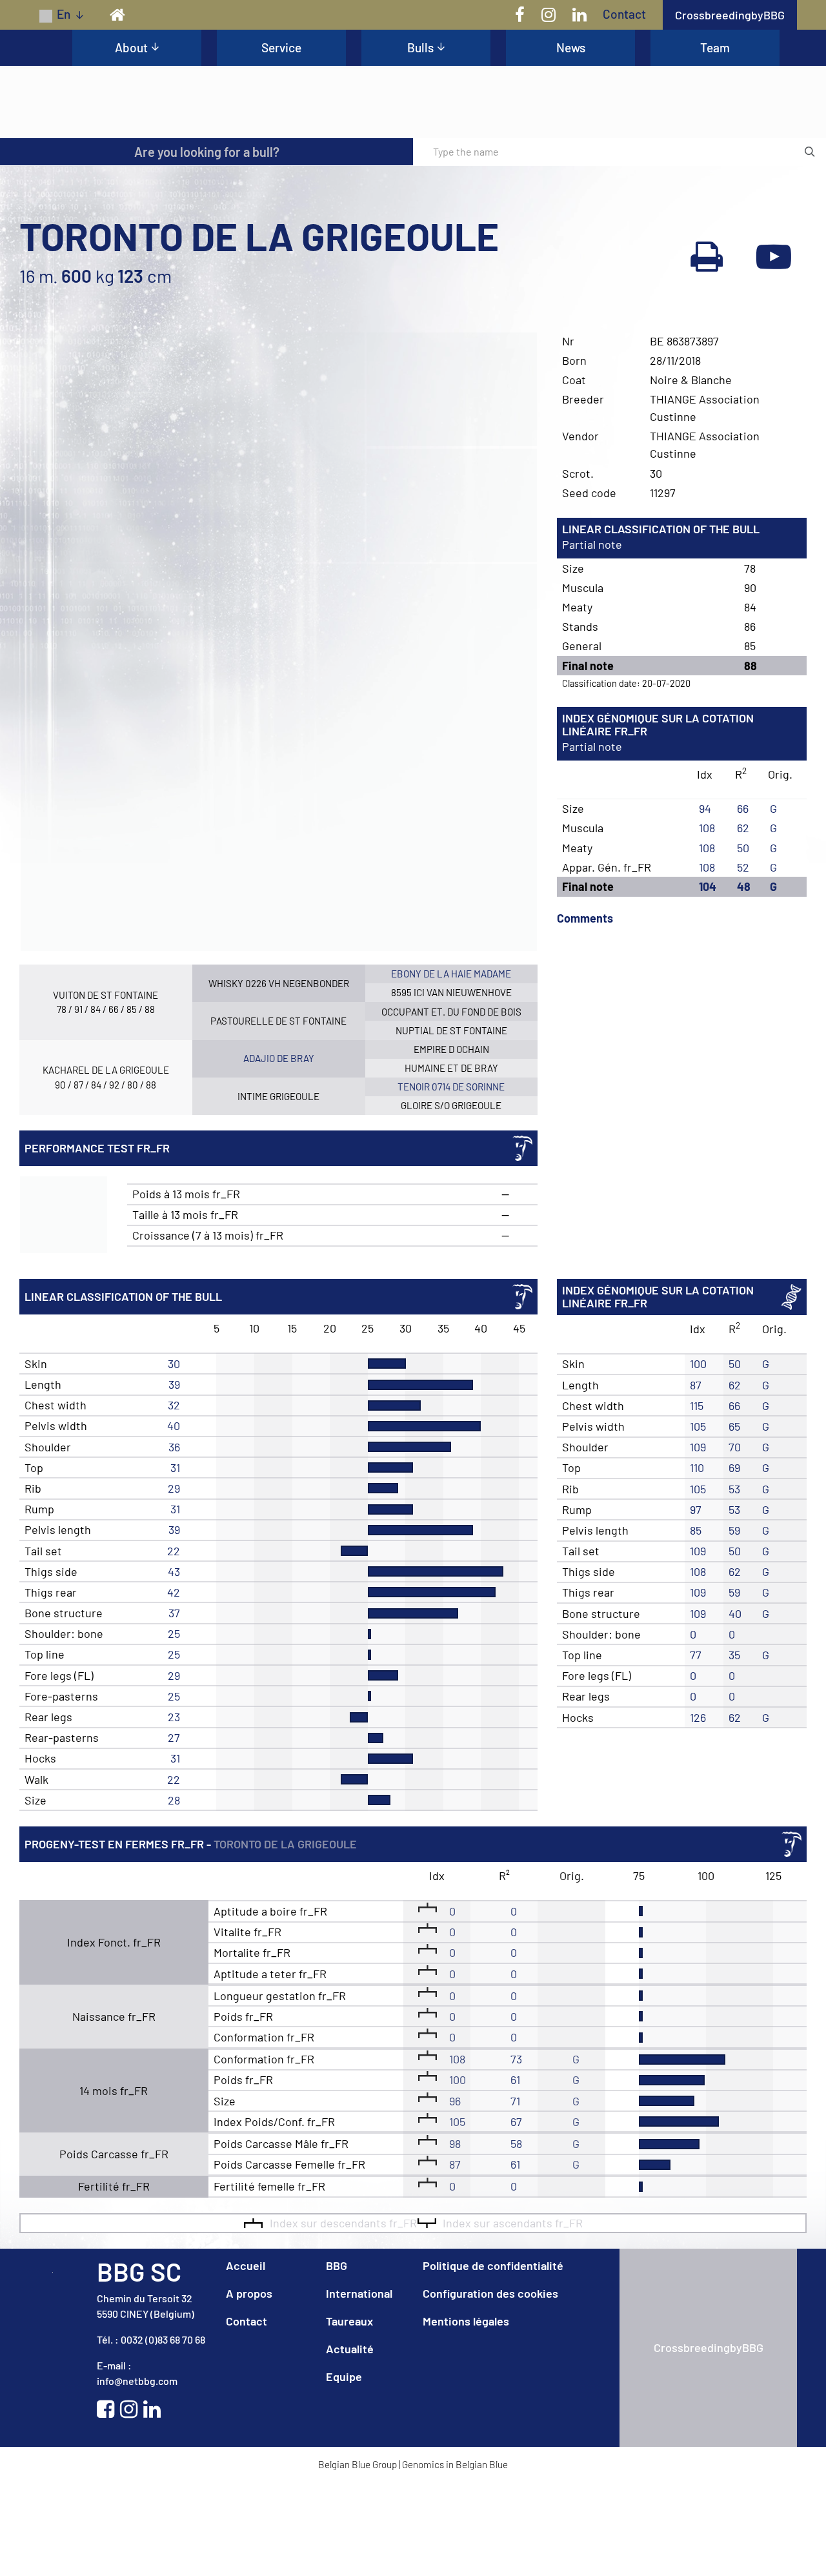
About (131, 47)
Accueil (246, 2359)
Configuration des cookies (490, 2387)
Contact (624, 14)
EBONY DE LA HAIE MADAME (451, 1067)
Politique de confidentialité (493, 2359)
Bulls (420, 47)
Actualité (350, 2442)
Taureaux (349, 2415)
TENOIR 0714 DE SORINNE (451, 1180)
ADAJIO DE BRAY (279, 1152)
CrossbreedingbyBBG (730, 15)
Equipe (344, 2470)
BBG (337, 2359)
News (571, 47)
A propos (249, 2387)
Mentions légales (466, 2415)
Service (281, 47)
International (359, 2387)
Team (715, 47)
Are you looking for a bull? (207, 245)
